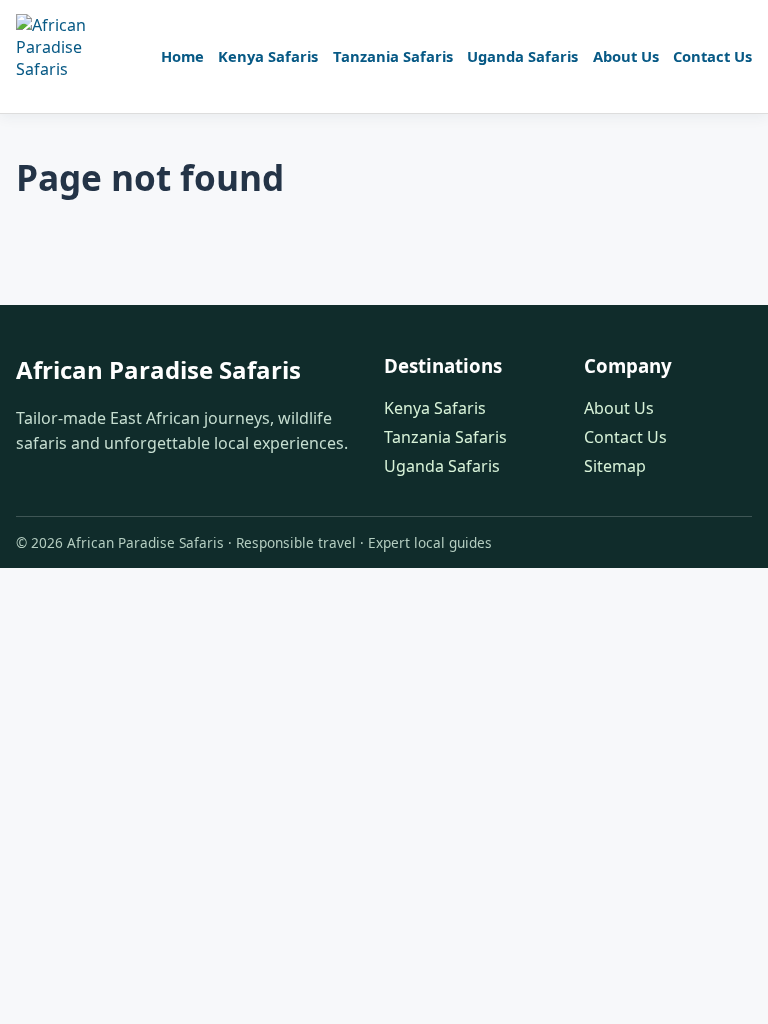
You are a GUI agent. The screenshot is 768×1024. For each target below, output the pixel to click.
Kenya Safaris (268, 56)
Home (182, 56)
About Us (626, 56)
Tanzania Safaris (393, 56)
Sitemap (615, 466)
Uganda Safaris (522, 56)
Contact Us (712, 56)
